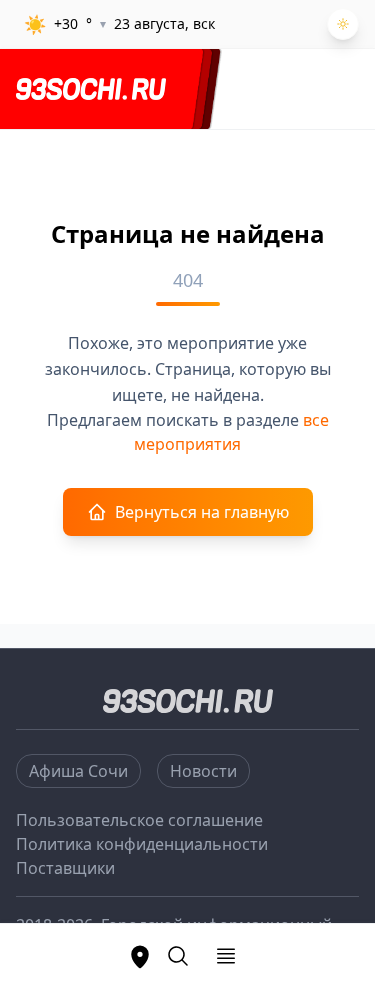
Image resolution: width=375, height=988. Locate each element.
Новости (203, 771)
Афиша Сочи (78, 771)
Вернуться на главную (202, 512)
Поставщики (65, 868)
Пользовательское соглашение (139, 820)
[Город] (140, 956)
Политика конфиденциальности (142, 844)
